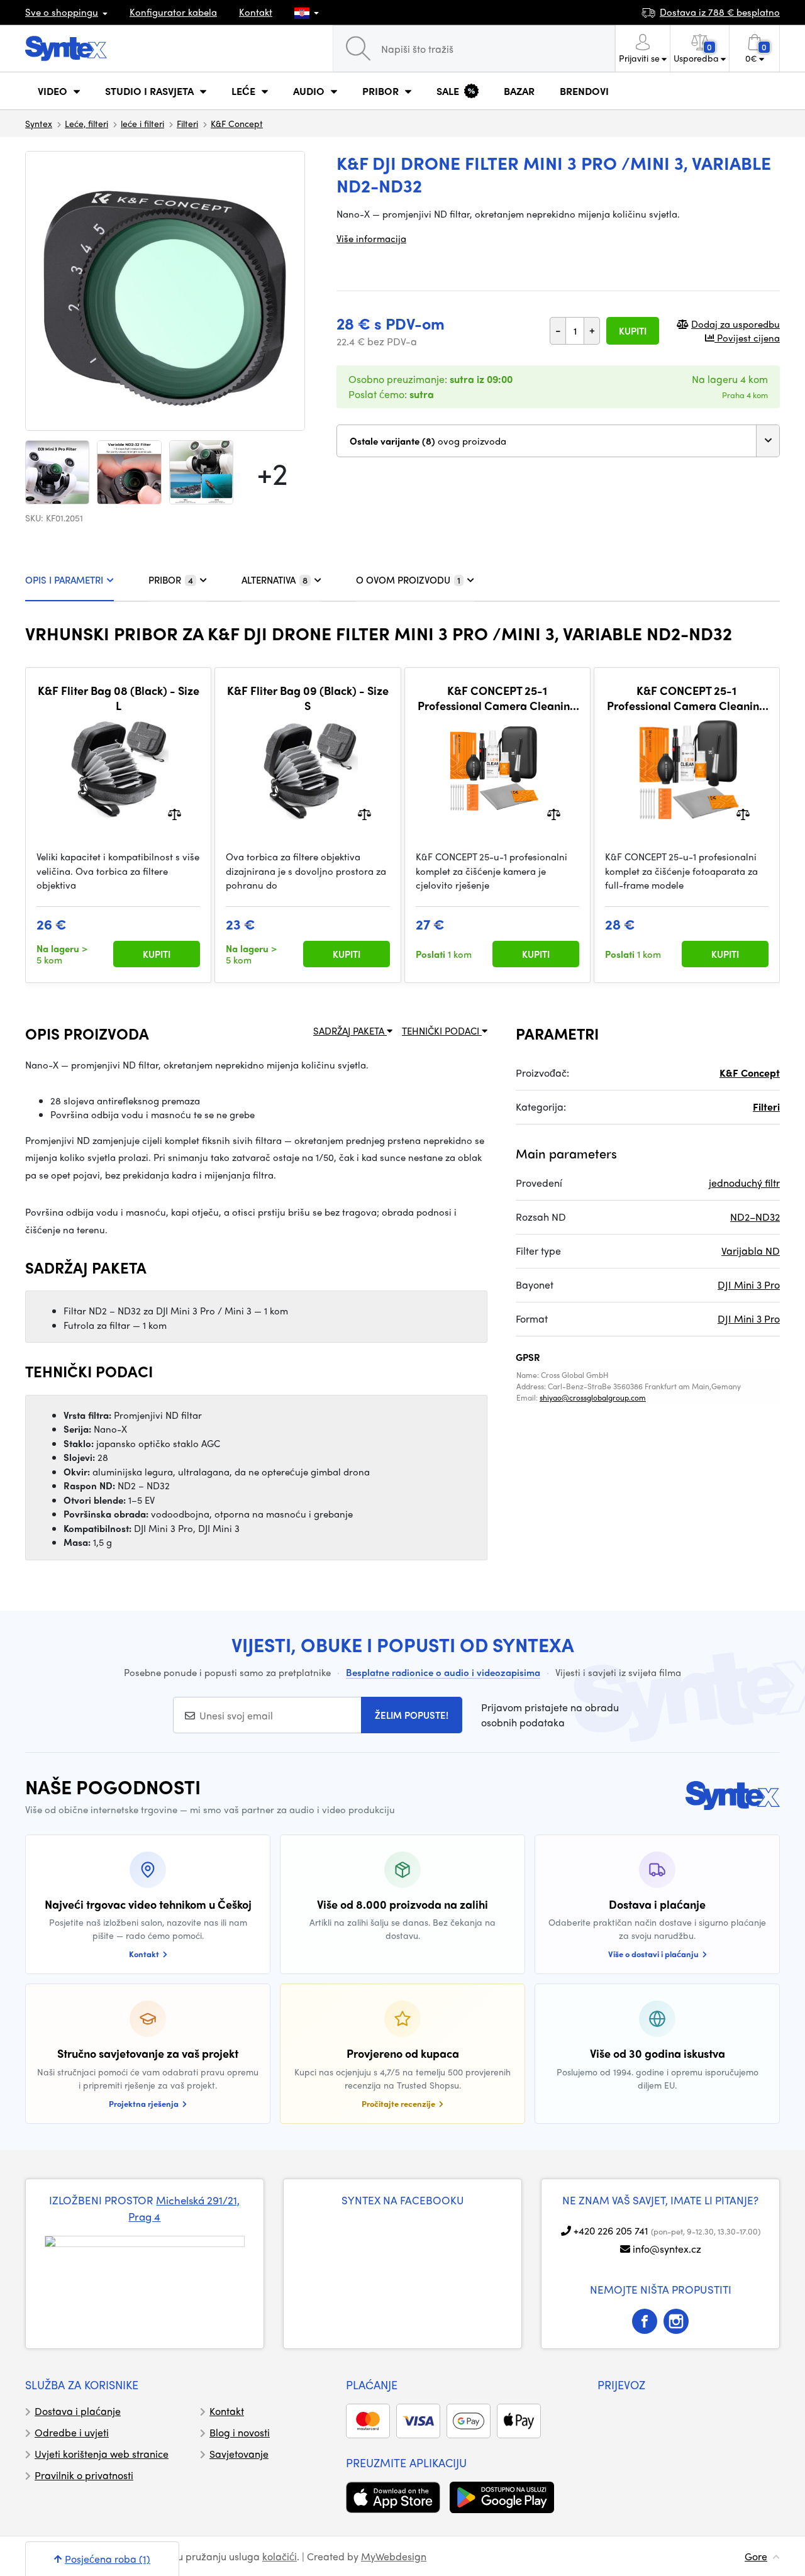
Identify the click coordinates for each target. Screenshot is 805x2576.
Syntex (39, 123)
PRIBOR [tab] (171, 580)
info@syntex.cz (667, 2249)
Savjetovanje (239, 2454)
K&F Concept (237, 123)
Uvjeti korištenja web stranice (102, 2454)
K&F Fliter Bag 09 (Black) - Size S (308, 698)
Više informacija (371, 238)
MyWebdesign (394, 2556)
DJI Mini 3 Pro (749, 1285)
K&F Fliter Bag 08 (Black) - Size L (119, 698)
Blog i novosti (240, 2432)
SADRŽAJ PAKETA (350, 1031)
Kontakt (256, 12)
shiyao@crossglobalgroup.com (593, 1397)
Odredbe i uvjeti (72, 2432)
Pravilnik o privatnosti (84, 2475)
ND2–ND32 (755, 1217)
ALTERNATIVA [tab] (275, 580)
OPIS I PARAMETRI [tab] (64, 580)
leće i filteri (142, 123)
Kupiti (633, 331)
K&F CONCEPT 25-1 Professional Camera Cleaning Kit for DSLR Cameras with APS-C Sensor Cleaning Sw (497, 698)
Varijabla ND (751, 1251)
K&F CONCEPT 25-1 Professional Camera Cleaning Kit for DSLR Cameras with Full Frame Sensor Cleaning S (686, 698)
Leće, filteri (86, 123)
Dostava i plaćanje (78, 2411)
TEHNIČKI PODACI (442, 1031)
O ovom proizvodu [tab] (408, 580)
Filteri (187, 123)
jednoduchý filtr (744, 1183)
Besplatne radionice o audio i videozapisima (443, 1672)
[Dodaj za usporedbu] (175, 813)
